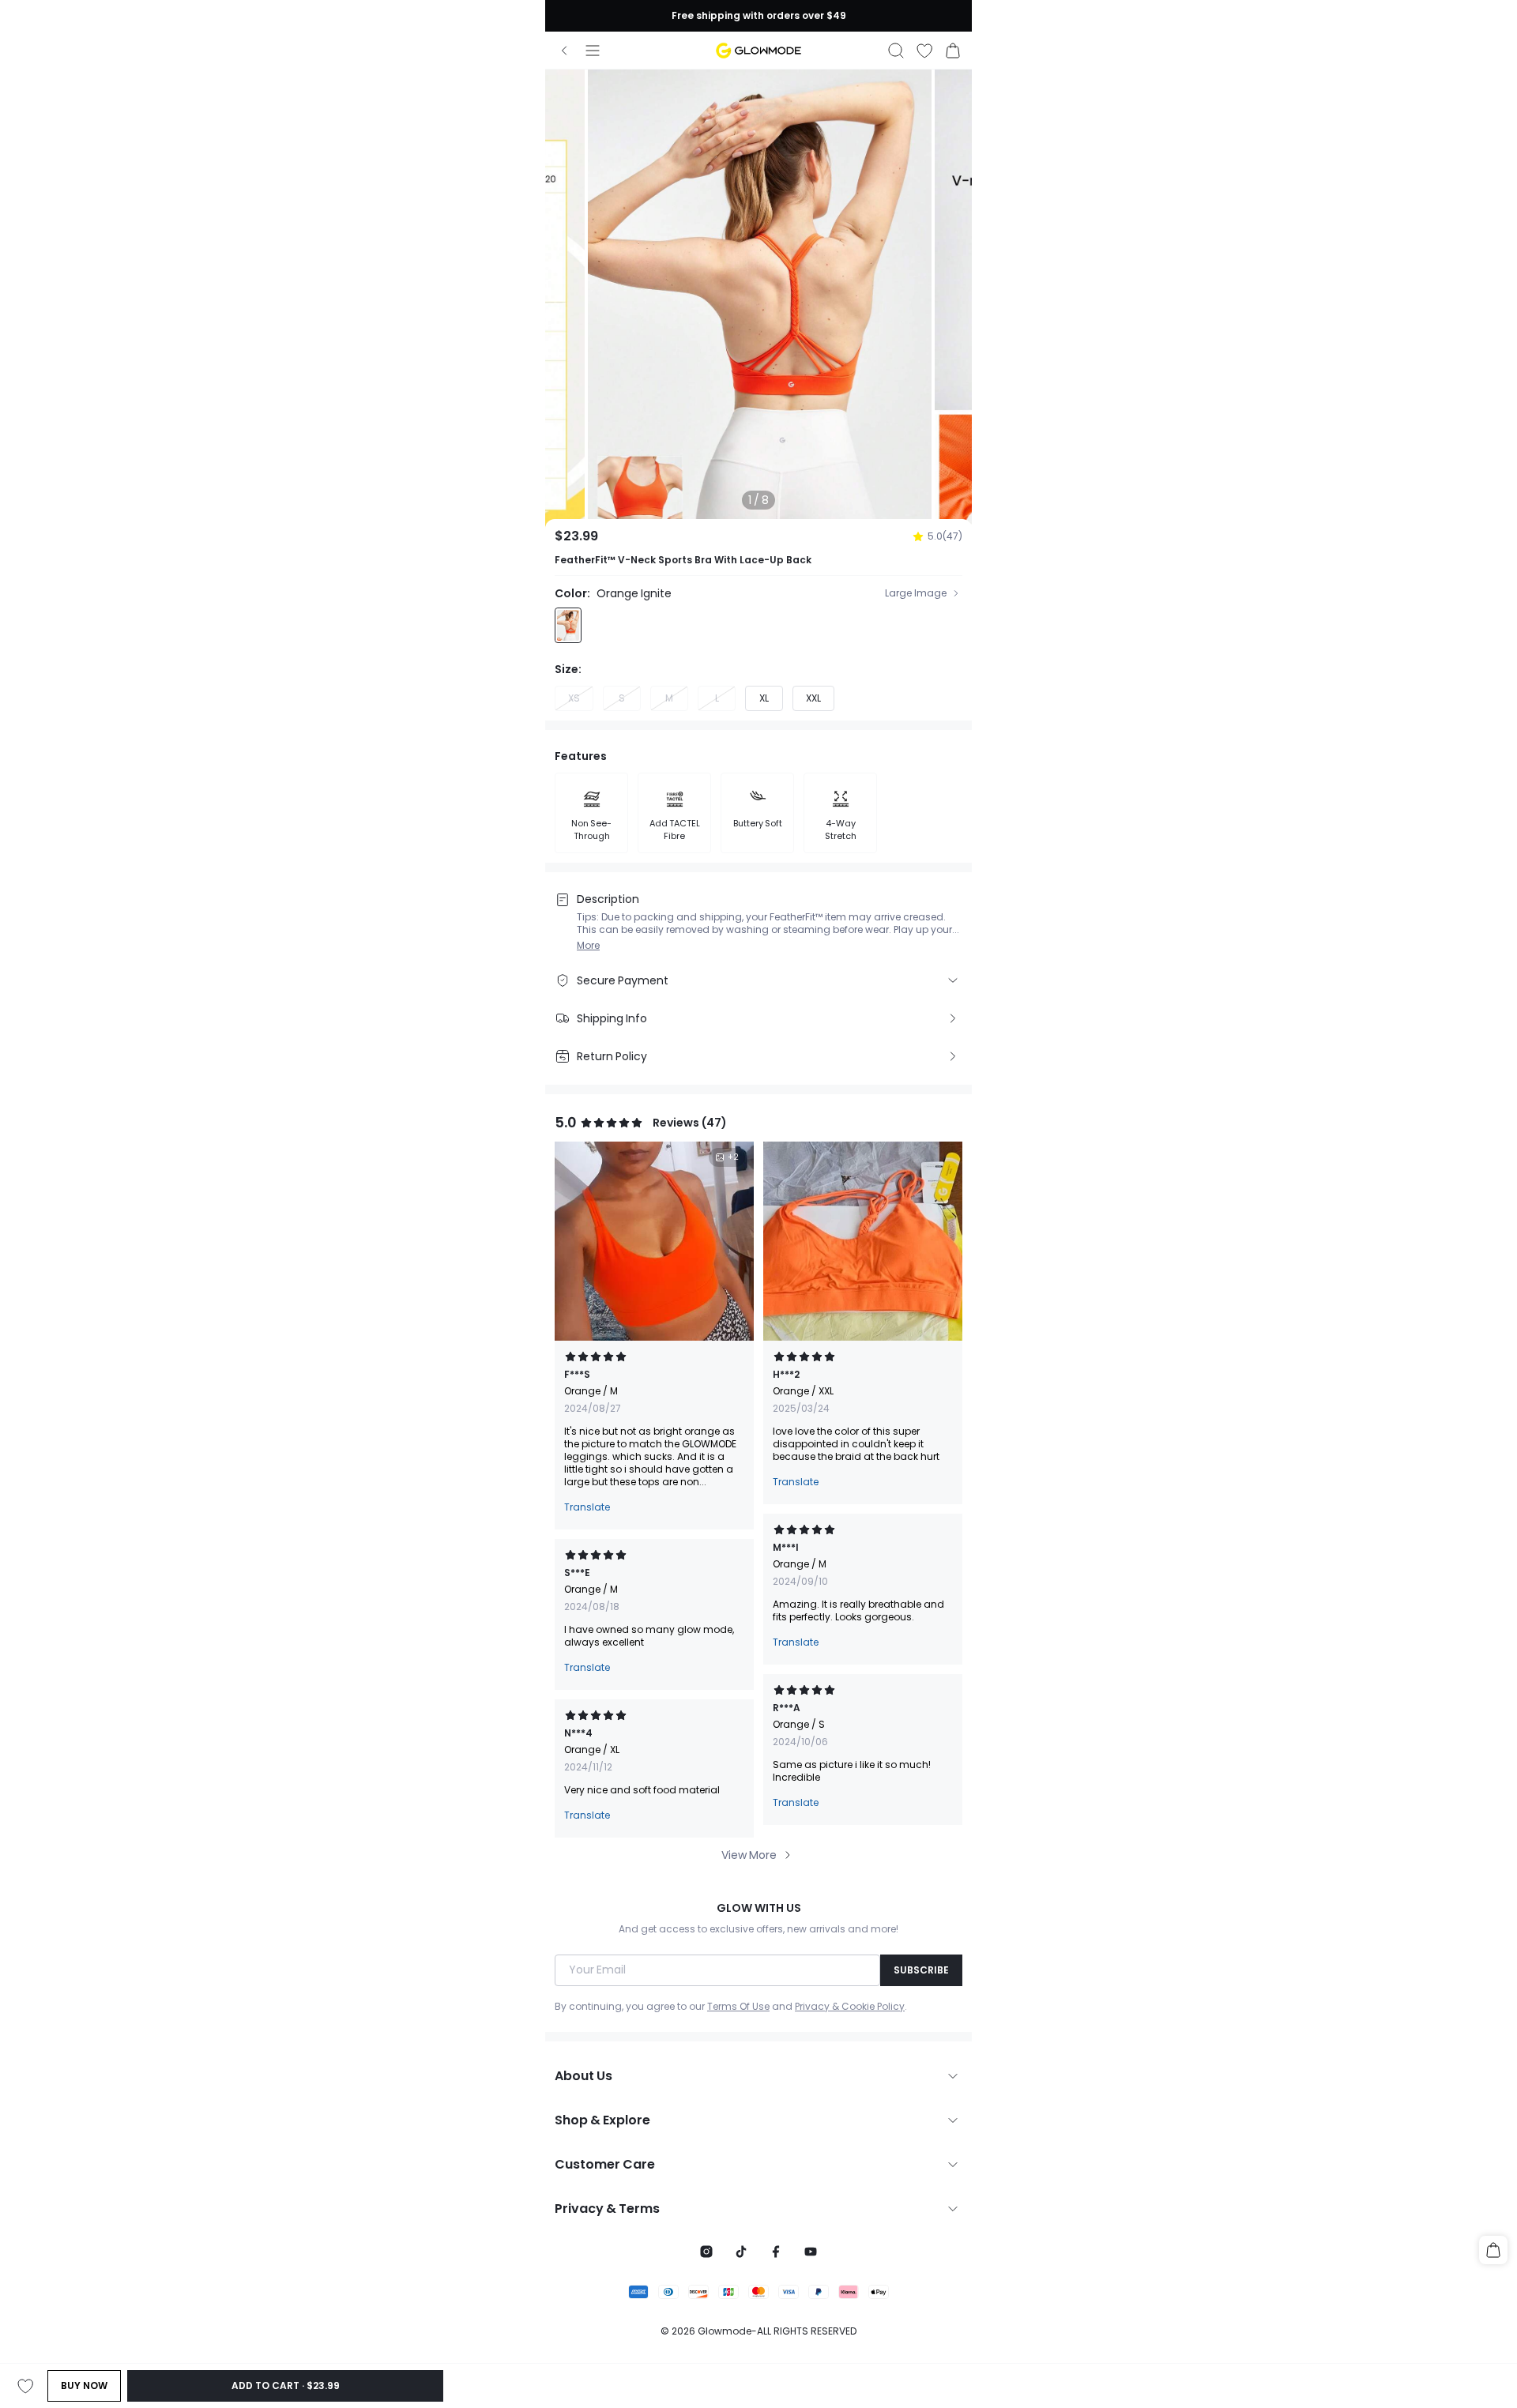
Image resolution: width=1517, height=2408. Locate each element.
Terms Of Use (738, 2007)
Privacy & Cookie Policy (850, 2007)
